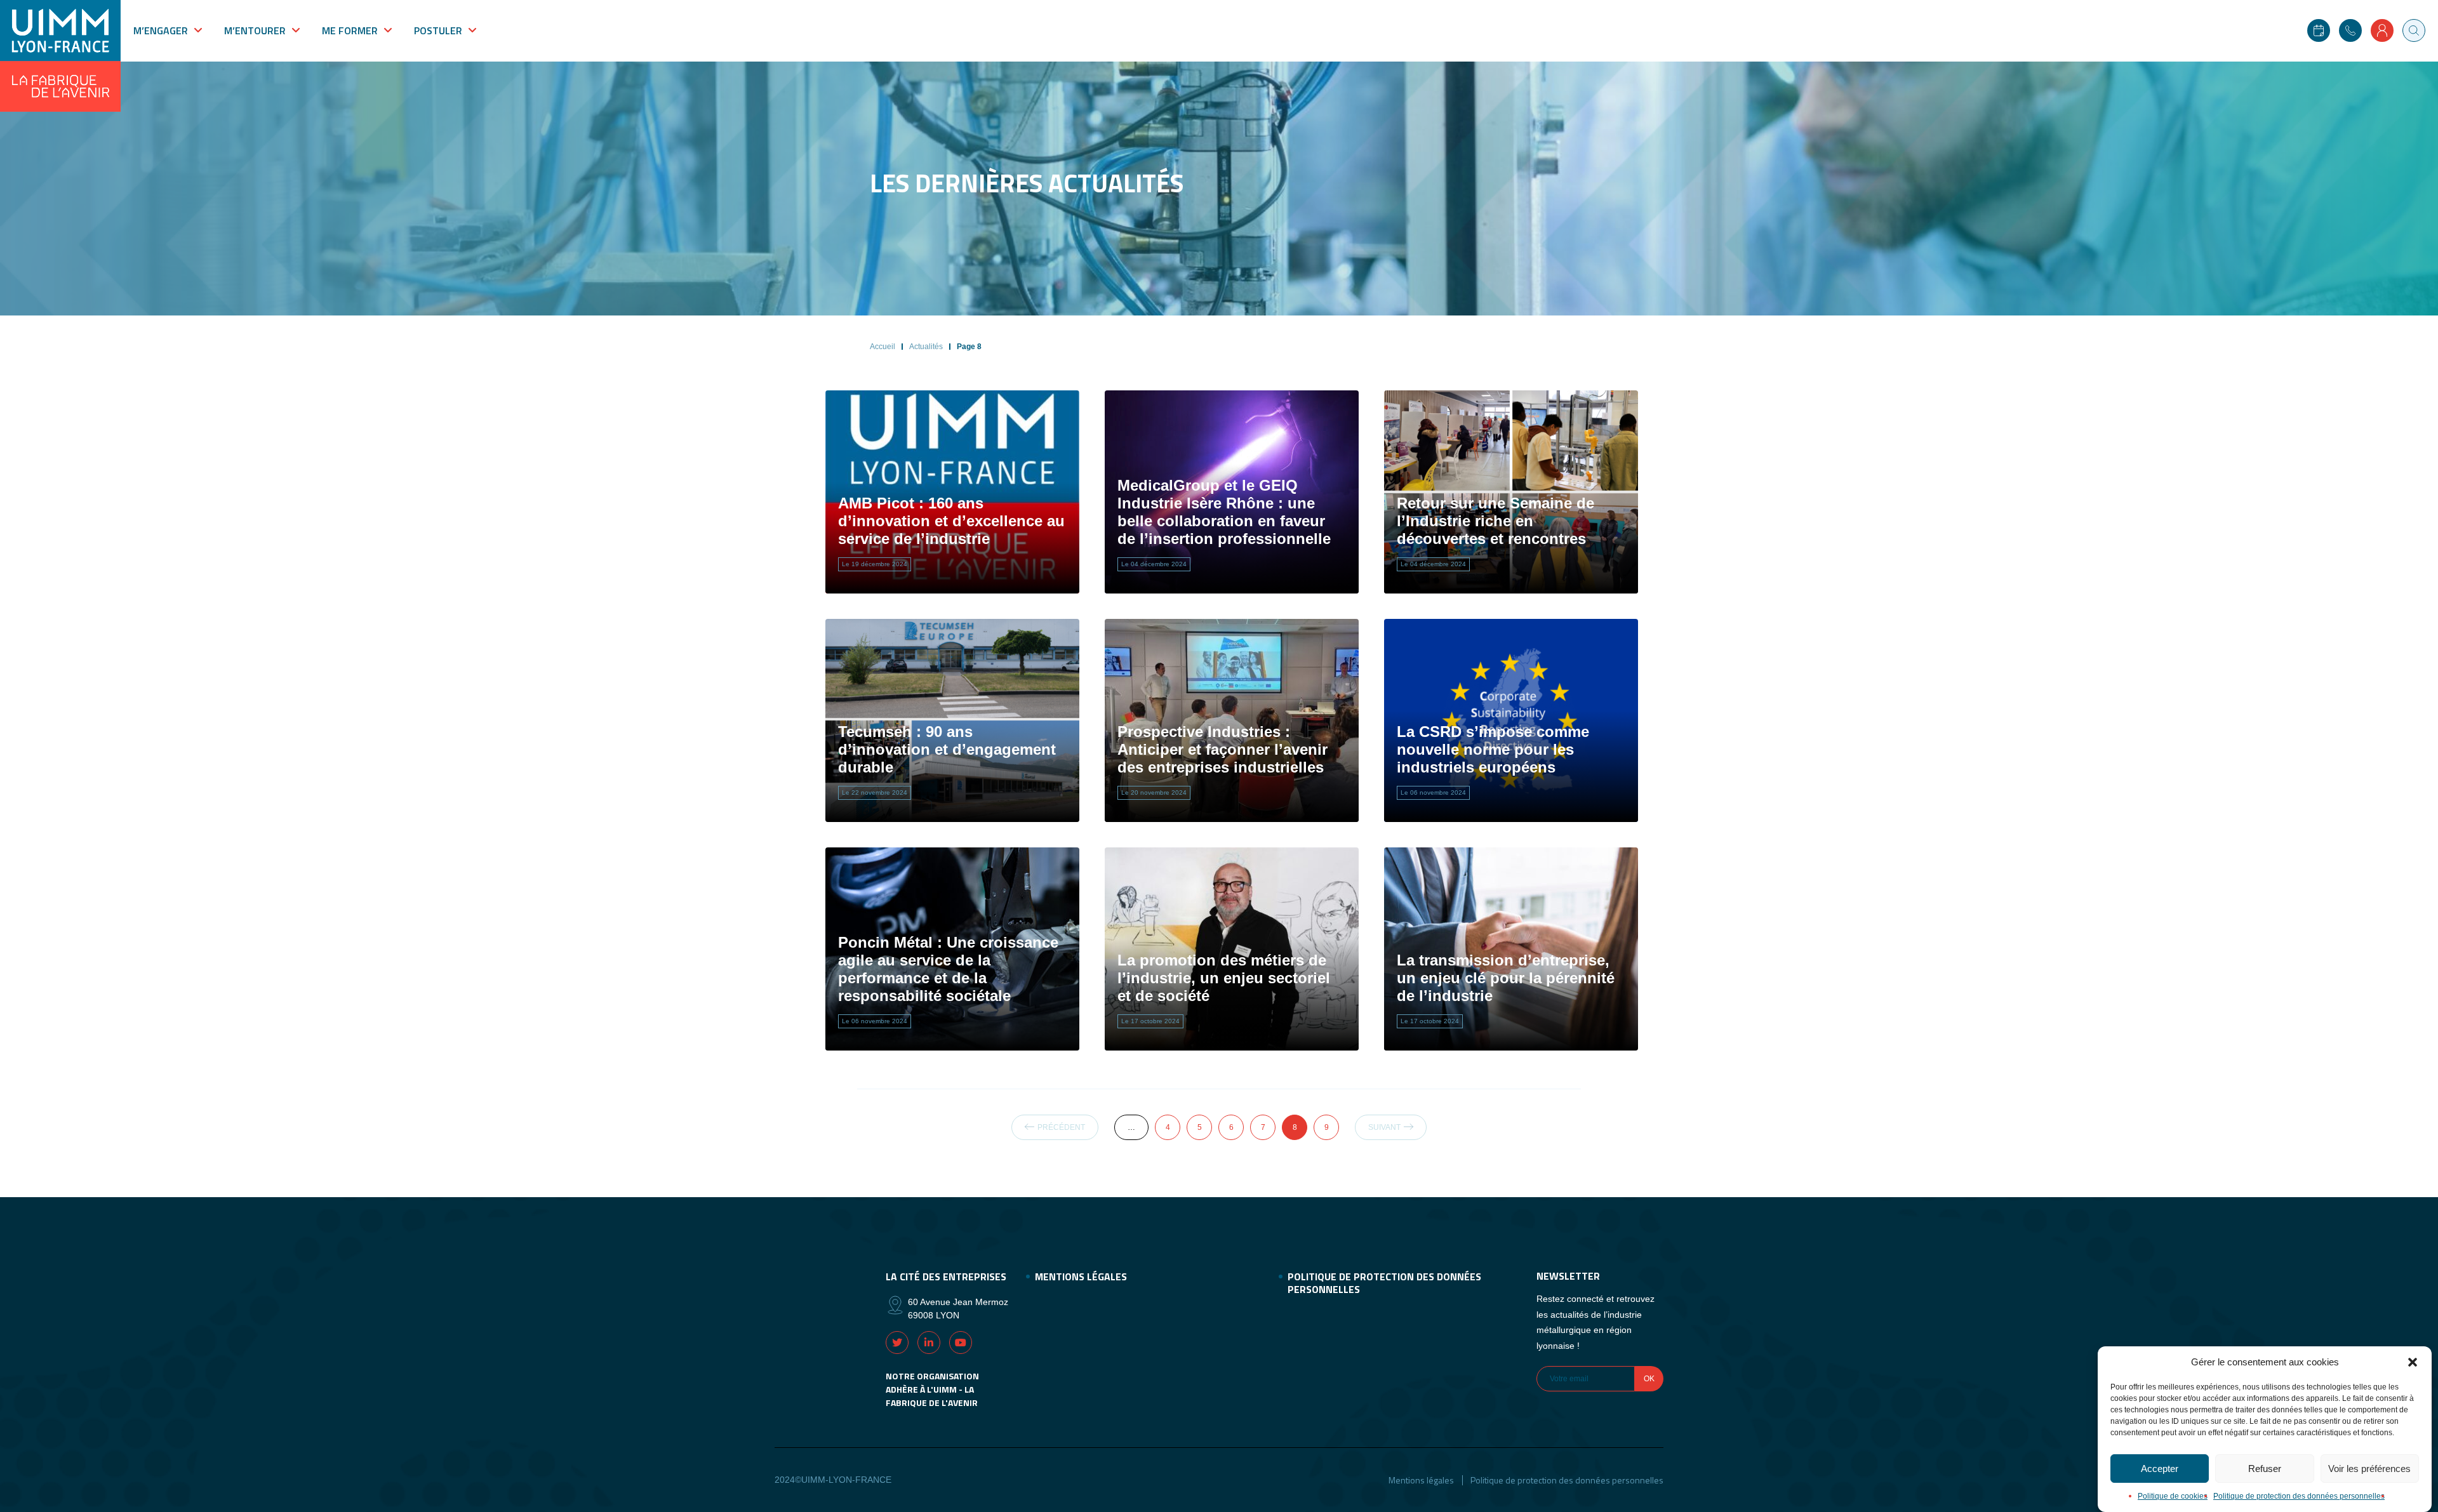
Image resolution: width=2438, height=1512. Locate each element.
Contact (2350, 30)
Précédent (1061, 1127)
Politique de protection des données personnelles (2299, 1496)
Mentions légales (1081, 1277)
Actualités (926, 347)
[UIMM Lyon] (60, 56)
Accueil (883, 347)
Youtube (961, 1343)
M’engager (161, 30)
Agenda (2319, 30)
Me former (350, 30)
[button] (2413, 1362)
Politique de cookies (2173, 1496)
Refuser (2265, 1469)
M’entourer (255, 30)
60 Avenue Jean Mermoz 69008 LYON (958, 1309)
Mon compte (2382, 30)
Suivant (1384, 1127)
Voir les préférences (2369, 1469)
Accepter (2160, 1469)
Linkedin (929, 1343)
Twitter (897, 1343)
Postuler (438, 30)
